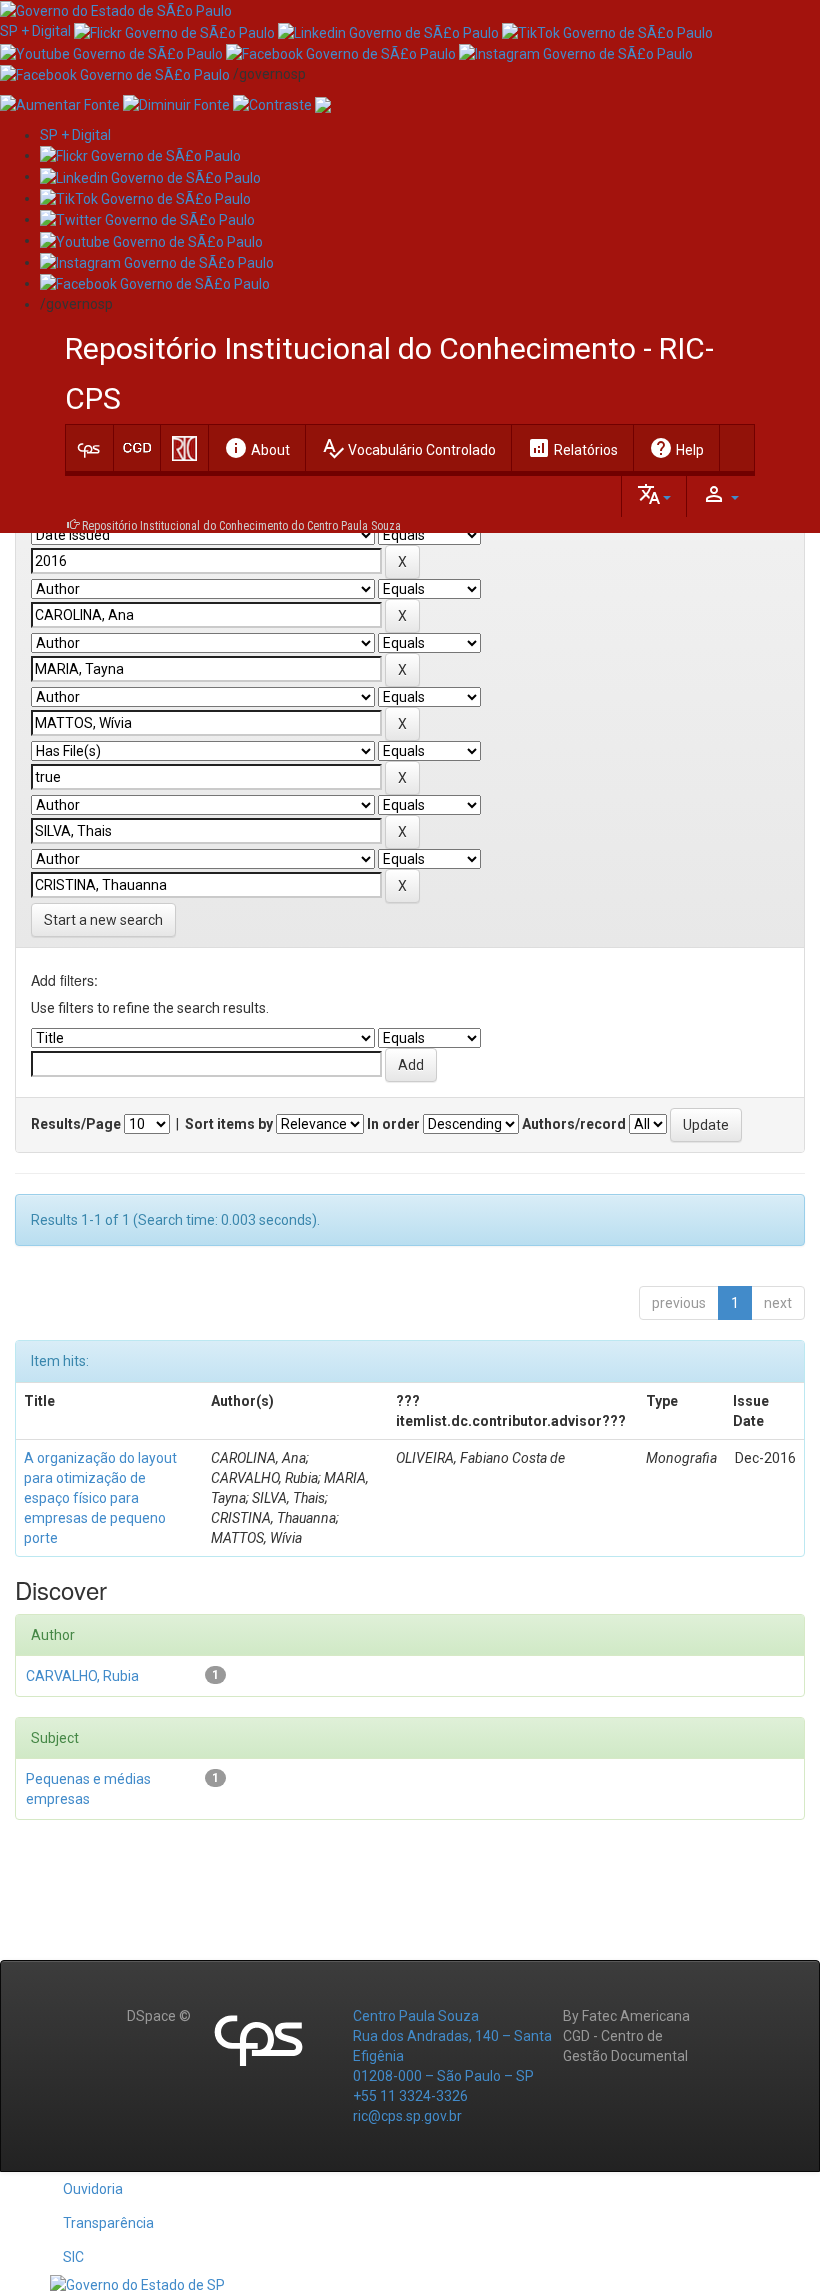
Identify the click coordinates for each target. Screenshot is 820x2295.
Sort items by (229, 1124)
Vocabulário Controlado (408, 448)
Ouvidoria (93, 2189)
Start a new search (103, 920)
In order (393, 1124)
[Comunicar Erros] (323, 104)
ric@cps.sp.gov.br (407, 2116)
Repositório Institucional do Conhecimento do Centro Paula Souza (241, 526)
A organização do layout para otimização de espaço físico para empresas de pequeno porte (100, 1498)
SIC (73, 2257)
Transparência (108, 2223)
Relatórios (572, 448)
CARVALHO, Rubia (82, 1676)
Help (676, 448)
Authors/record (574, 1124)
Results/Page (76, 1124)
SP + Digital (35, 31)
